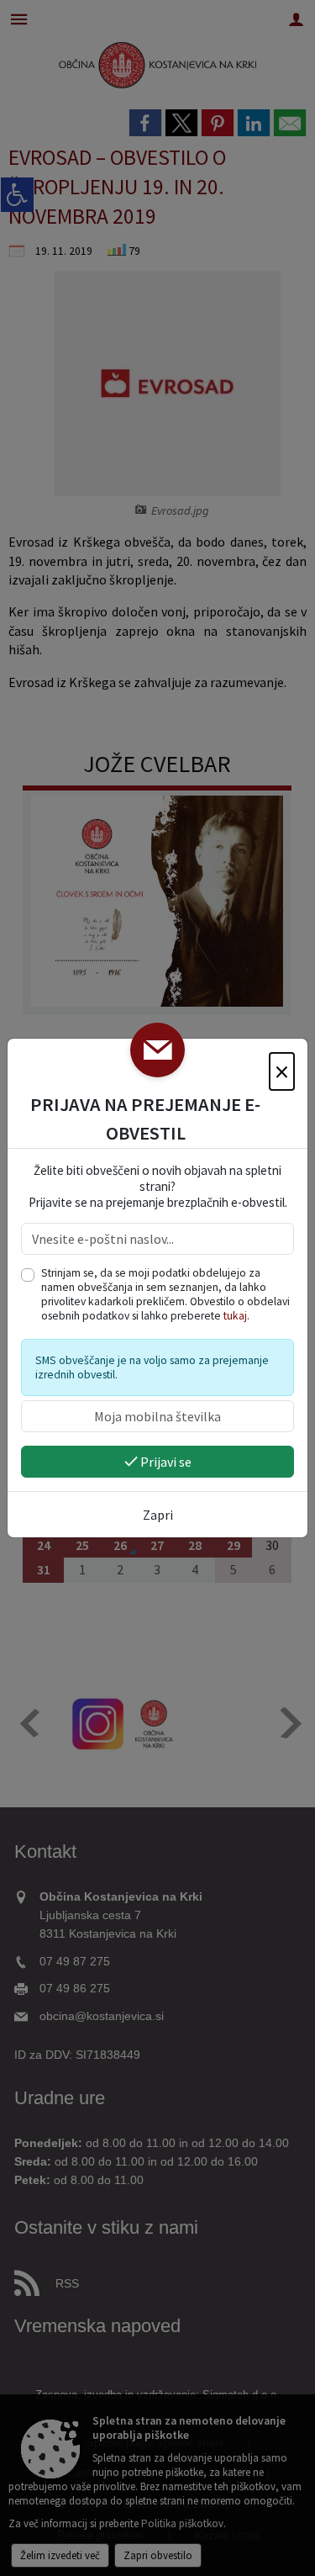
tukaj (235, 1316)
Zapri (158, 1515)
